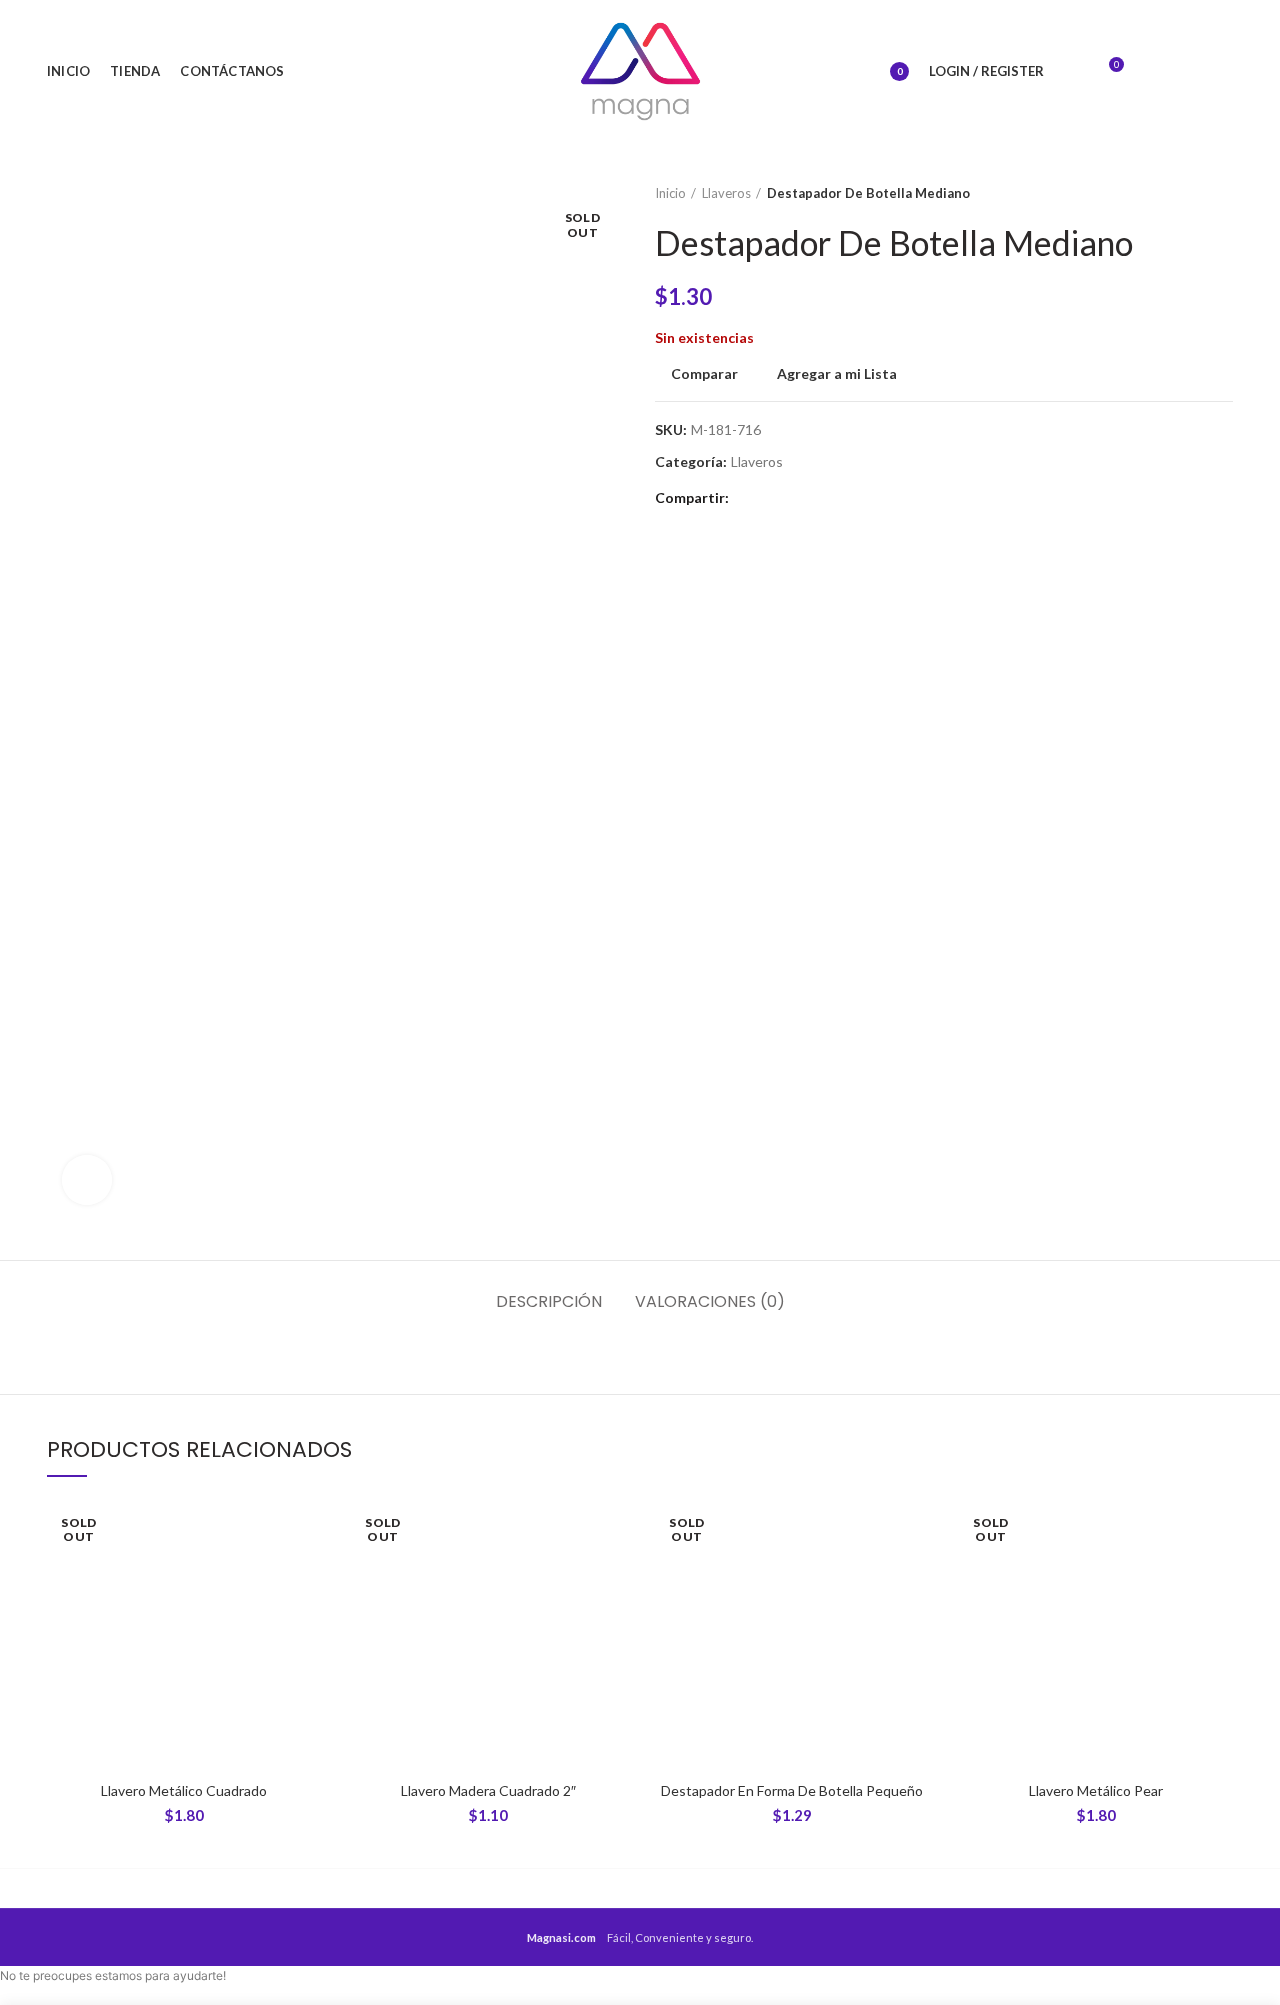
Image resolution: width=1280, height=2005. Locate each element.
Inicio (670, 193)
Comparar (704, 374)
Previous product (1183, 193)
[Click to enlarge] (87, 1180)
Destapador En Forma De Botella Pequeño (792, 1790)
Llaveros (726, 193)
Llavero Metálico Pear (1096, 1790)
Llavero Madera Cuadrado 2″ (488, 1790)
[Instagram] (1186, 72)
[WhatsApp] (1217, 72)
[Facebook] (1155, 72)
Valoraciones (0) (710, 1301)
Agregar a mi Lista (837, 374)
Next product (1223, 193)
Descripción (549, 1301)
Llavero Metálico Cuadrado (184, 1790)
